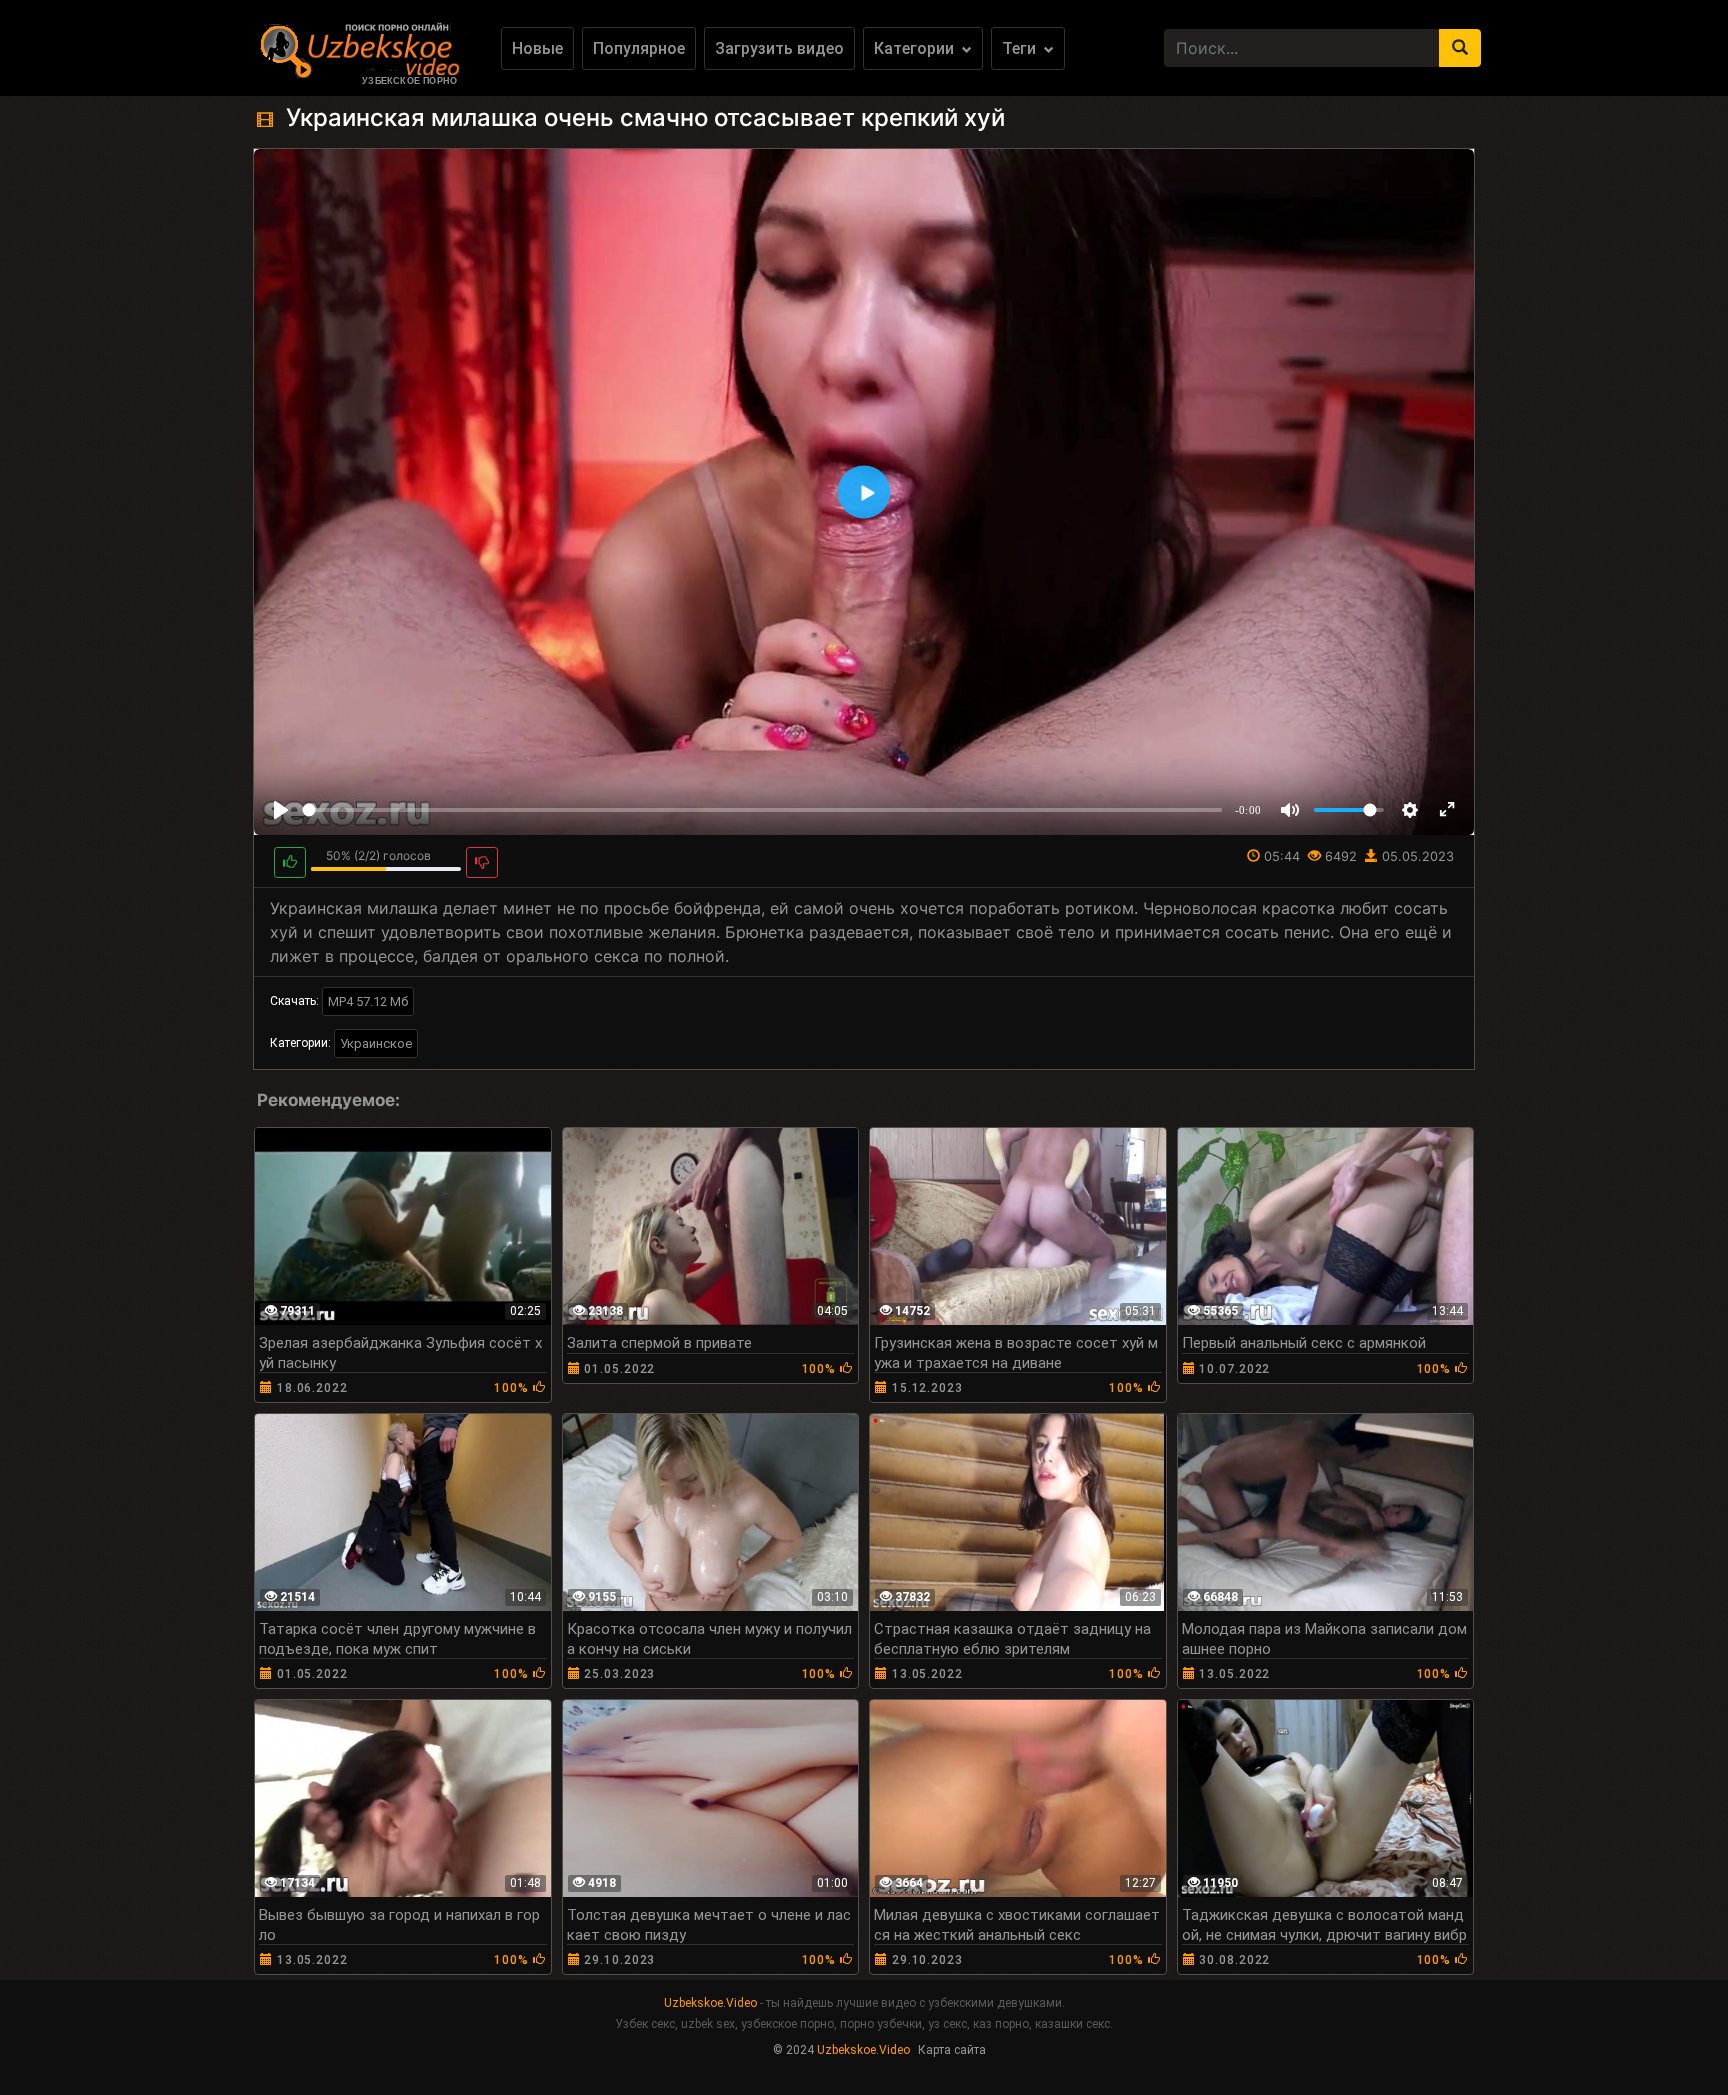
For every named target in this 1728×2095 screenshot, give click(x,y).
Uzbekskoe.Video (710, 2003)
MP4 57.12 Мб (368, 1001)
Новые (537, 48)
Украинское (376, 1043)
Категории (916, 48)
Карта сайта (952, 2050)
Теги (1021, 48)
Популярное (639, 48)
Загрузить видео (779, 48)
